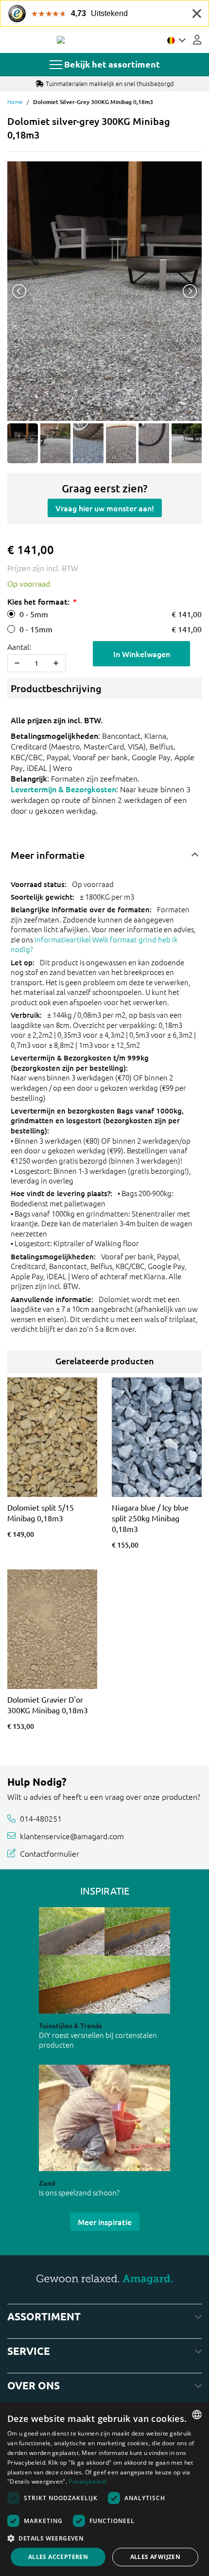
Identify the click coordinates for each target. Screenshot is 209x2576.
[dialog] (104, 2489)
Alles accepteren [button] (58, 2557)
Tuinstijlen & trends (70, 2025)
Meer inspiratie (105, 2222)
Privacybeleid (87, 2481)
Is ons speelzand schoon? (79, 2192)
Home (15, 102)
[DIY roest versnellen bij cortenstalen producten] (104, 1960)
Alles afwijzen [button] (156, 2557)
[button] (104, 2538)
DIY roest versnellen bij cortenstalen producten (98, 2040)
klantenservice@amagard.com (72, 1836)
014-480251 (41, 1818)
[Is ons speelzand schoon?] (104, 2118)
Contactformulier (50, 1853)
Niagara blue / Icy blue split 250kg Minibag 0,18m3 (150, 1518)
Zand (47, 2183)
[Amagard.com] (61, 40)
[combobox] (197, 2415)
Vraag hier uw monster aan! (105, 508)
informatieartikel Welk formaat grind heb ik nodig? (94, 944)
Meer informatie (48, 855)
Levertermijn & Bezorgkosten (63, 789)
